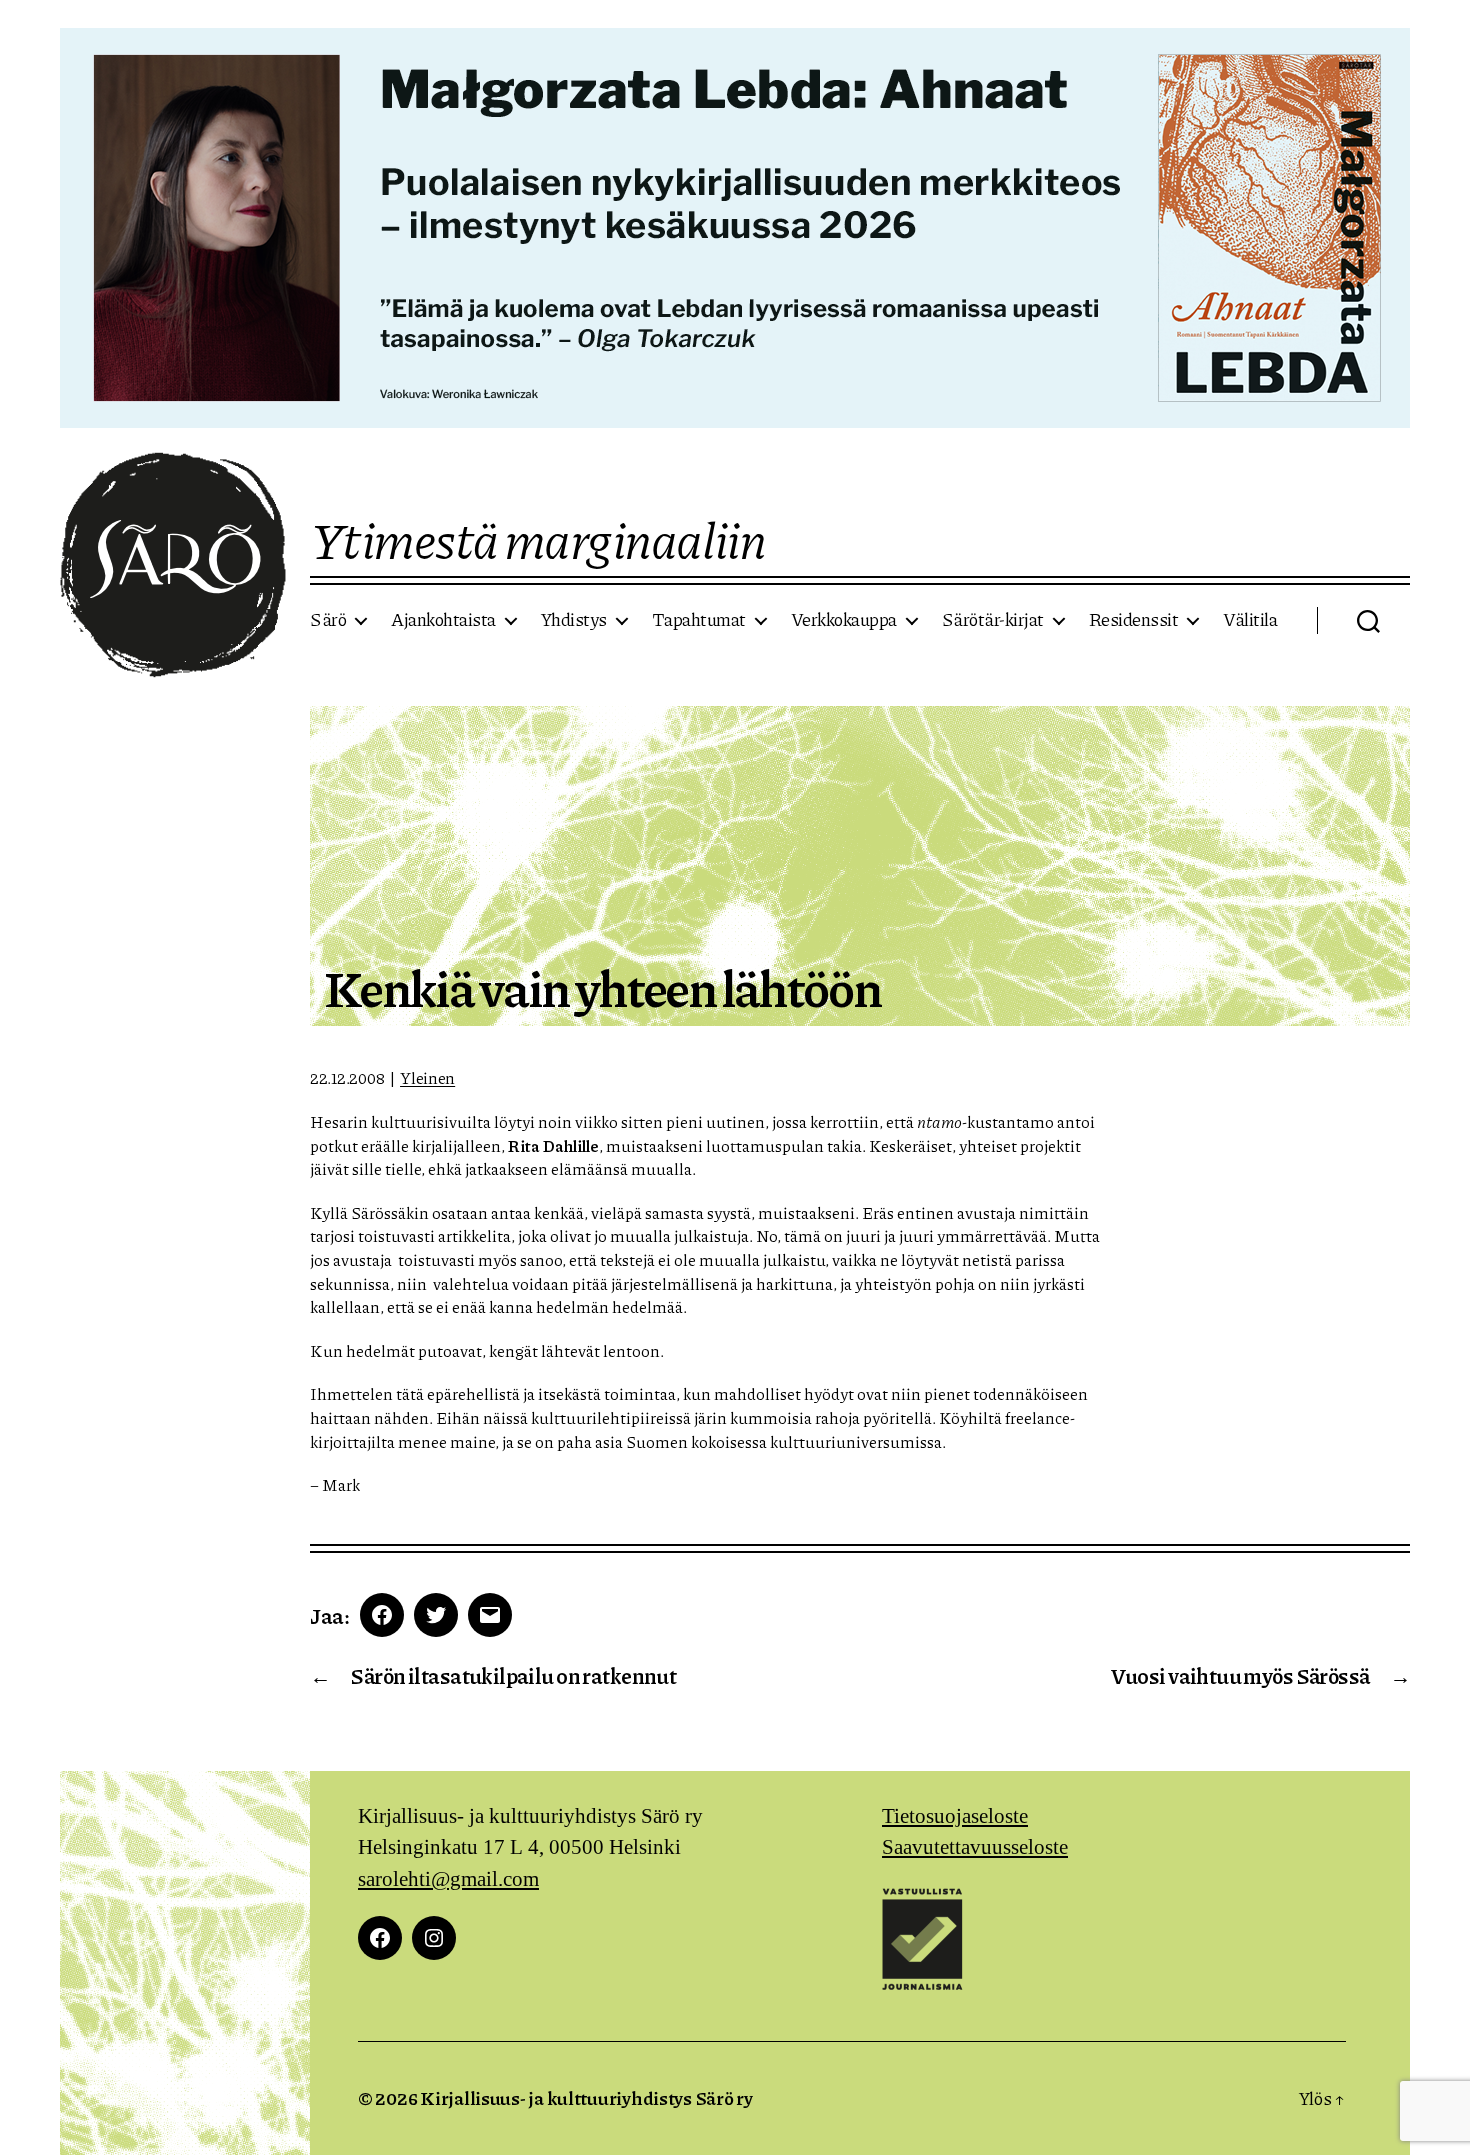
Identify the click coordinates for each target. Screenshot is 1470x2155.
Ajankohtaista (443, 620)
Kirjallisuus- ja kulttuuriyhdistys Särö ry (586, 2098)
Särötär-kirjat (993, 620)
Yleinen (427, 1077)
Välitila (1250, 620)
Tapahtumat (699, 620)
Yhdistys (574, 620)
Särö (328, 620)
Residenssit (1134, 620)
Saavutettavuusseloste (975, 1847)
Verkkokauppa (844, 620)
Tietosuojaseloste (955, 1816)
